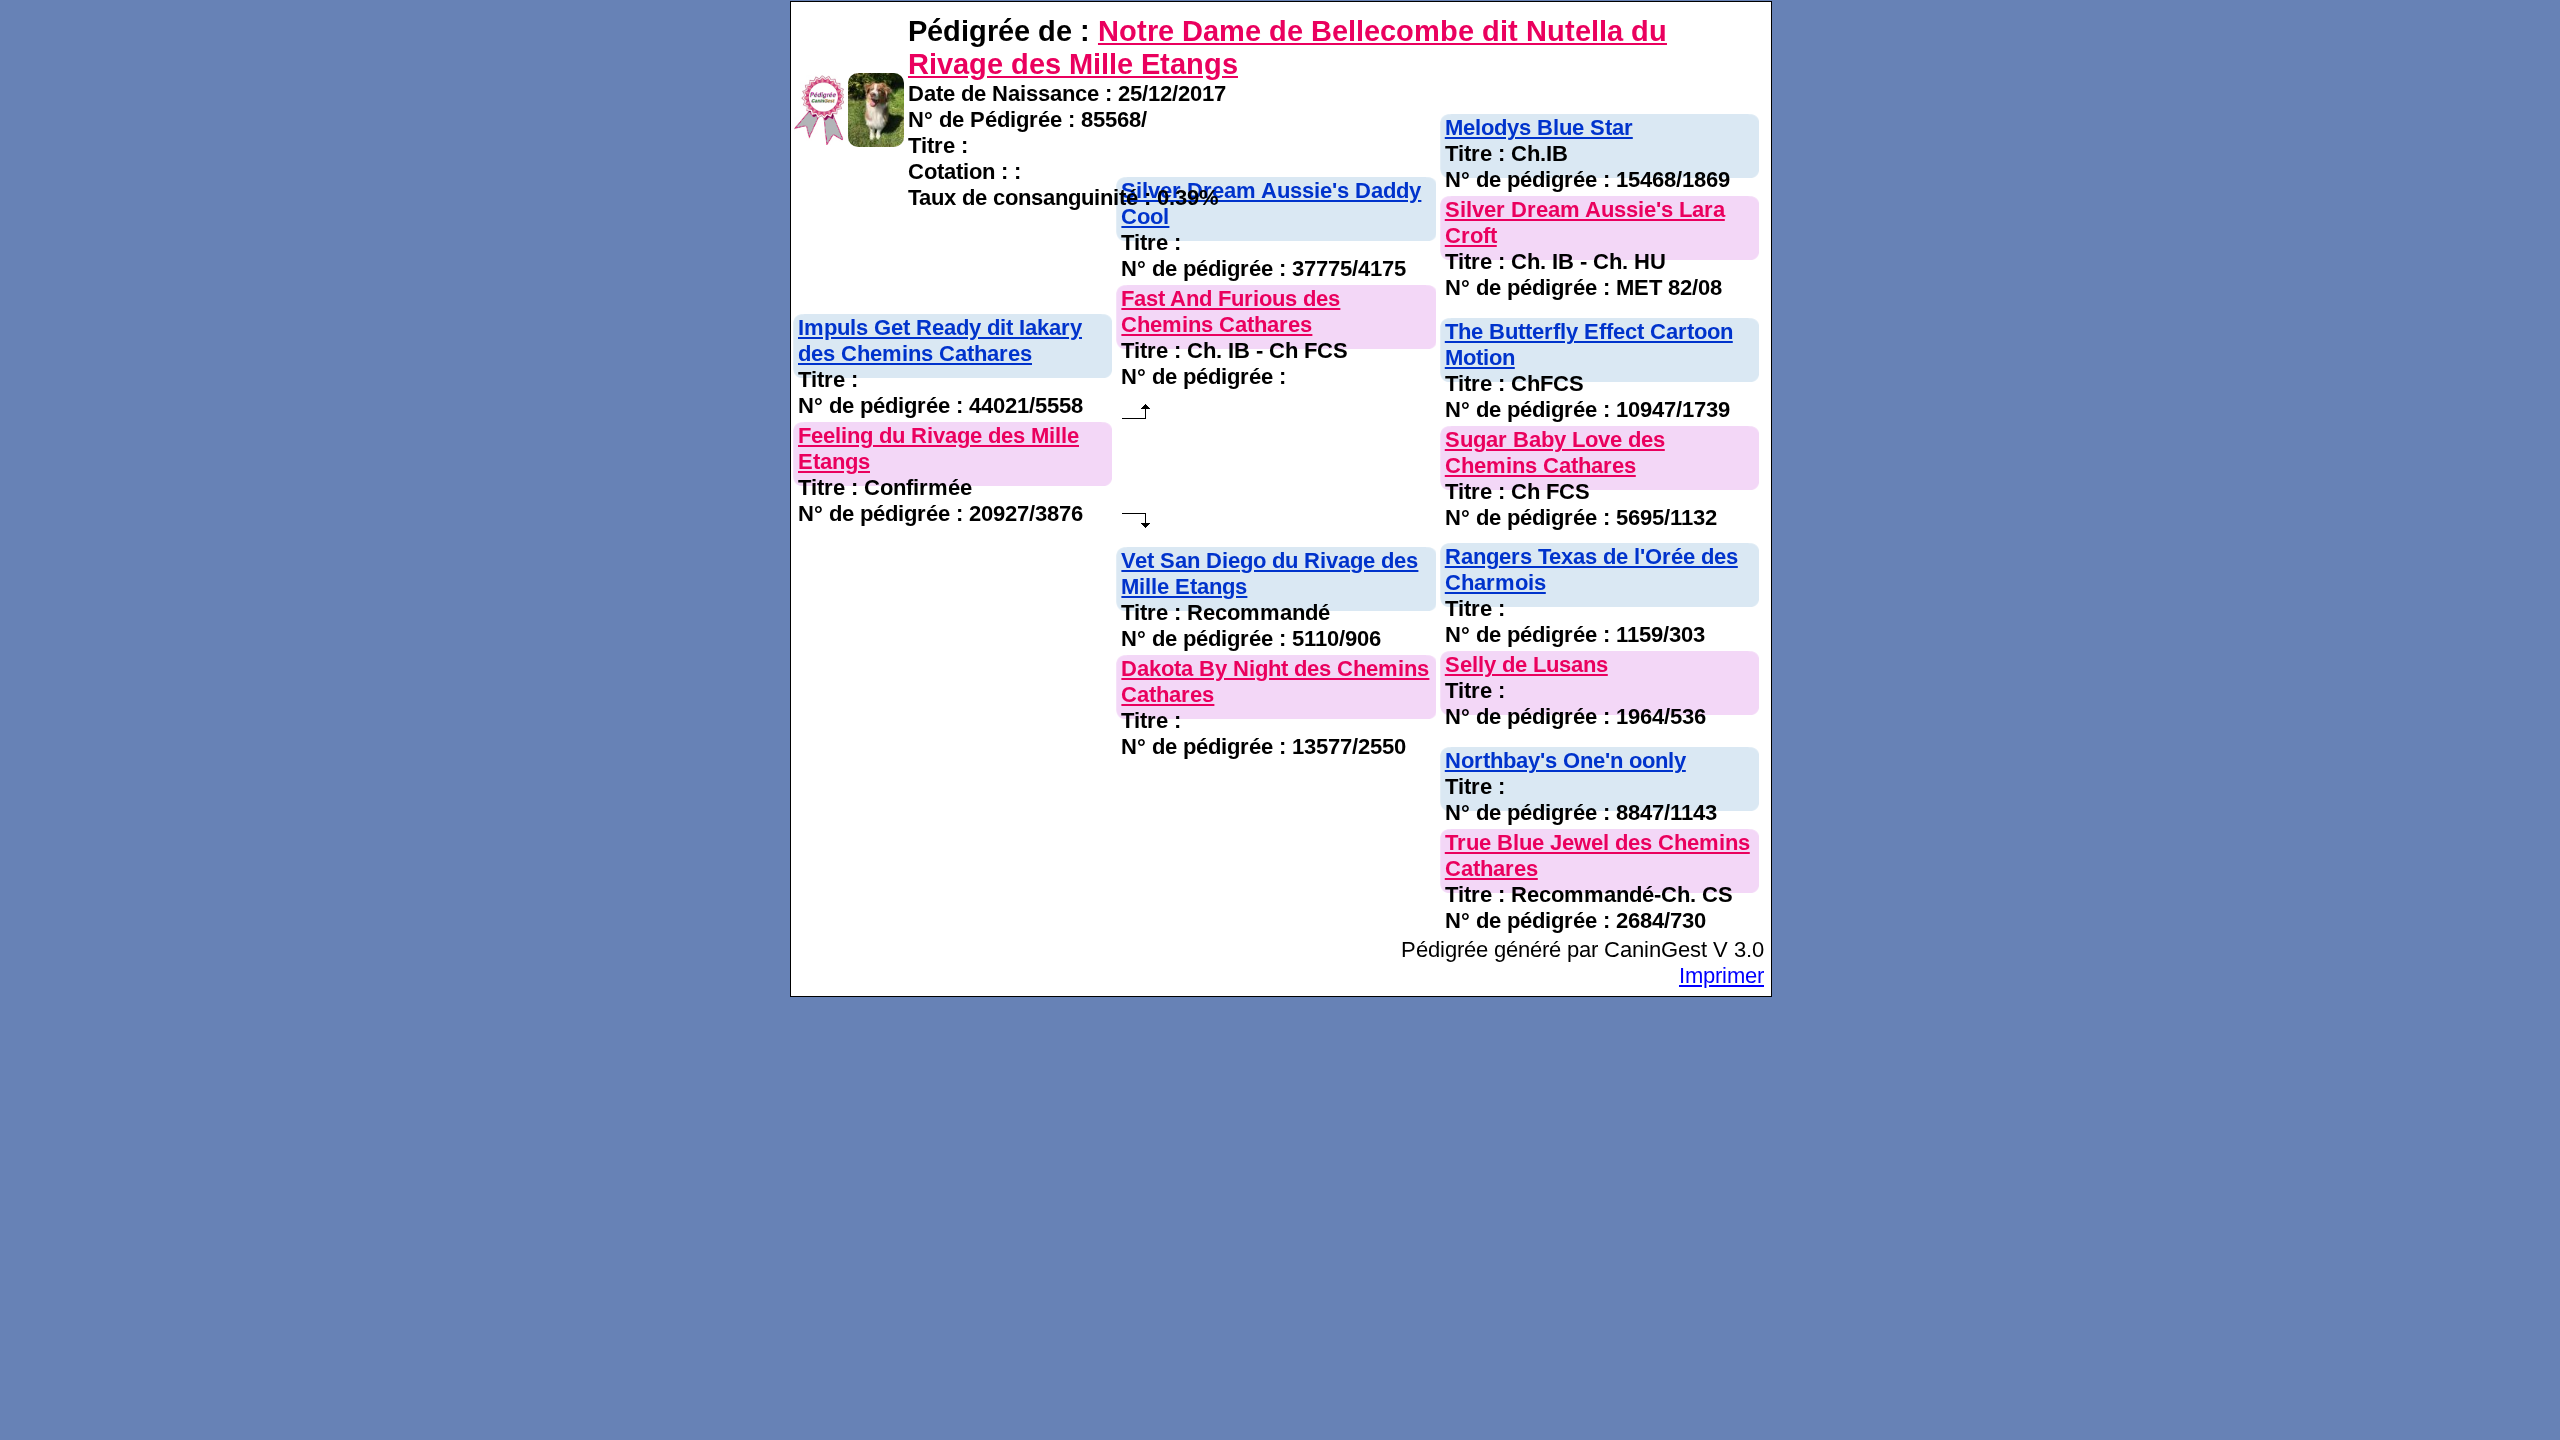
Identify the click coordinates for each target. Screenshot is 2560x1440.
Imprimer (1721, 975)
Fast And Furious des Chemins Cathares (1230, 311)
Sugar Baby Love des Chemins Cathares (1555, 452)
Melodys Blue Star (1539, 127)
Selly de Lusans (1526, 664)
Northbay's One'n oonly (1565, 760)
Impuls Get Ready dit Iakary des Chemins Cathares (940, 340)
